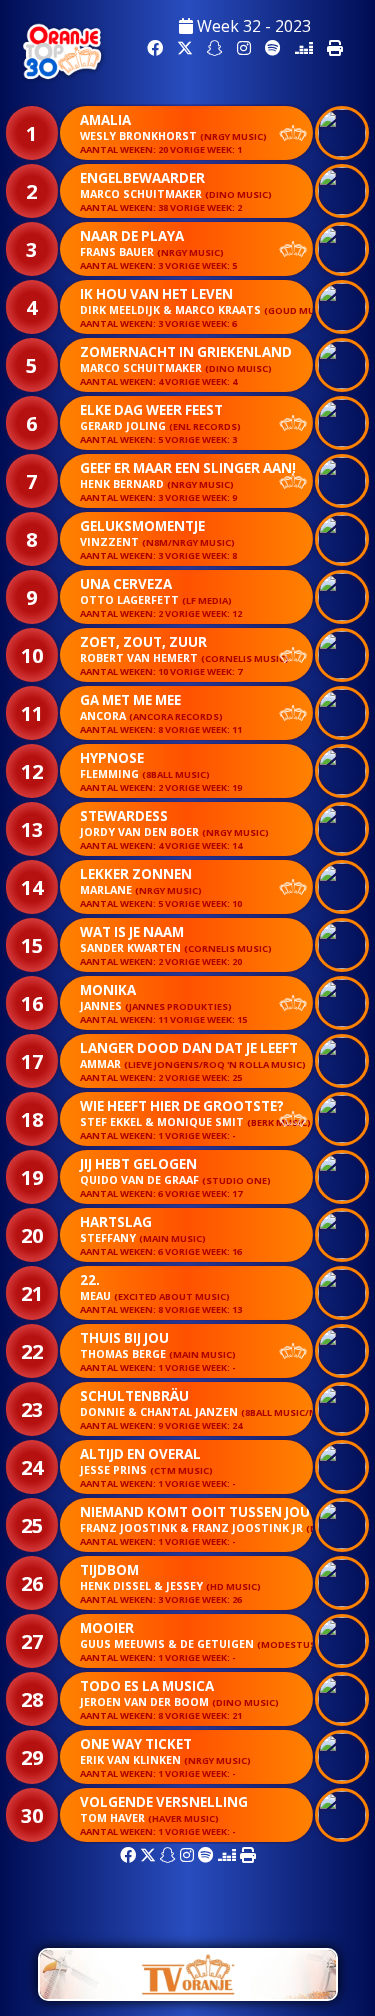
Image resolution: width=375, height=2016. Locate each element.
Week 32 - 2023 (252, 26)
